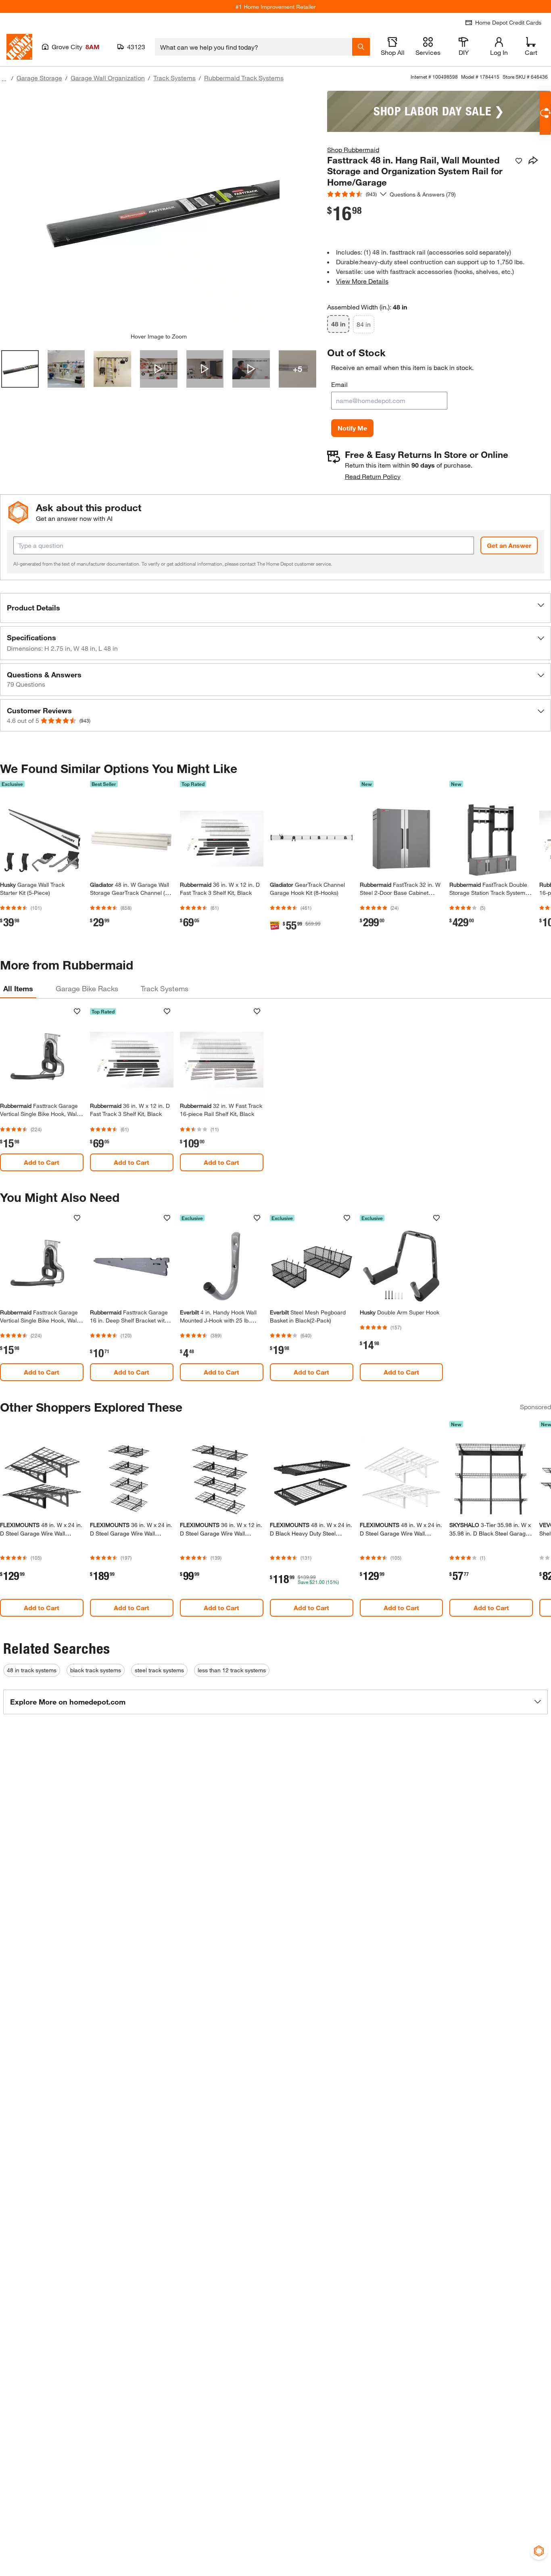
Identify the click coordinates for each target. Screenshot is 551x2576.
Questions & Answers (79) (423, 194)
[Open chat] (545, 113)
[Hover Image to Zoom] (159, 212)
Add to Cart (42, 1162)
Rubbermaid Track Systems (244, 78)
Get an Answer (509, 545)
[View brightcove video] (159, 369)
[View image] (20, 369)
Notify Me (352, 428)
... (4, 79)
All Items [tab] (18, 988)
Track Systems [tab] (165, 988)
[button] (275, 608)
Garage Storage (39, 78)
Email (339, 384)
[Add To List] (519, 161)
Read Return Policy (373, 476)
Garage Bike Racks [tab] (87, 988)
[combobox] (254, 47)
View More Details (362, 281)
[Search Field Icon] (361, 47)
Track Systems (174, 78)
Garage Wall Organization (108, 78)
